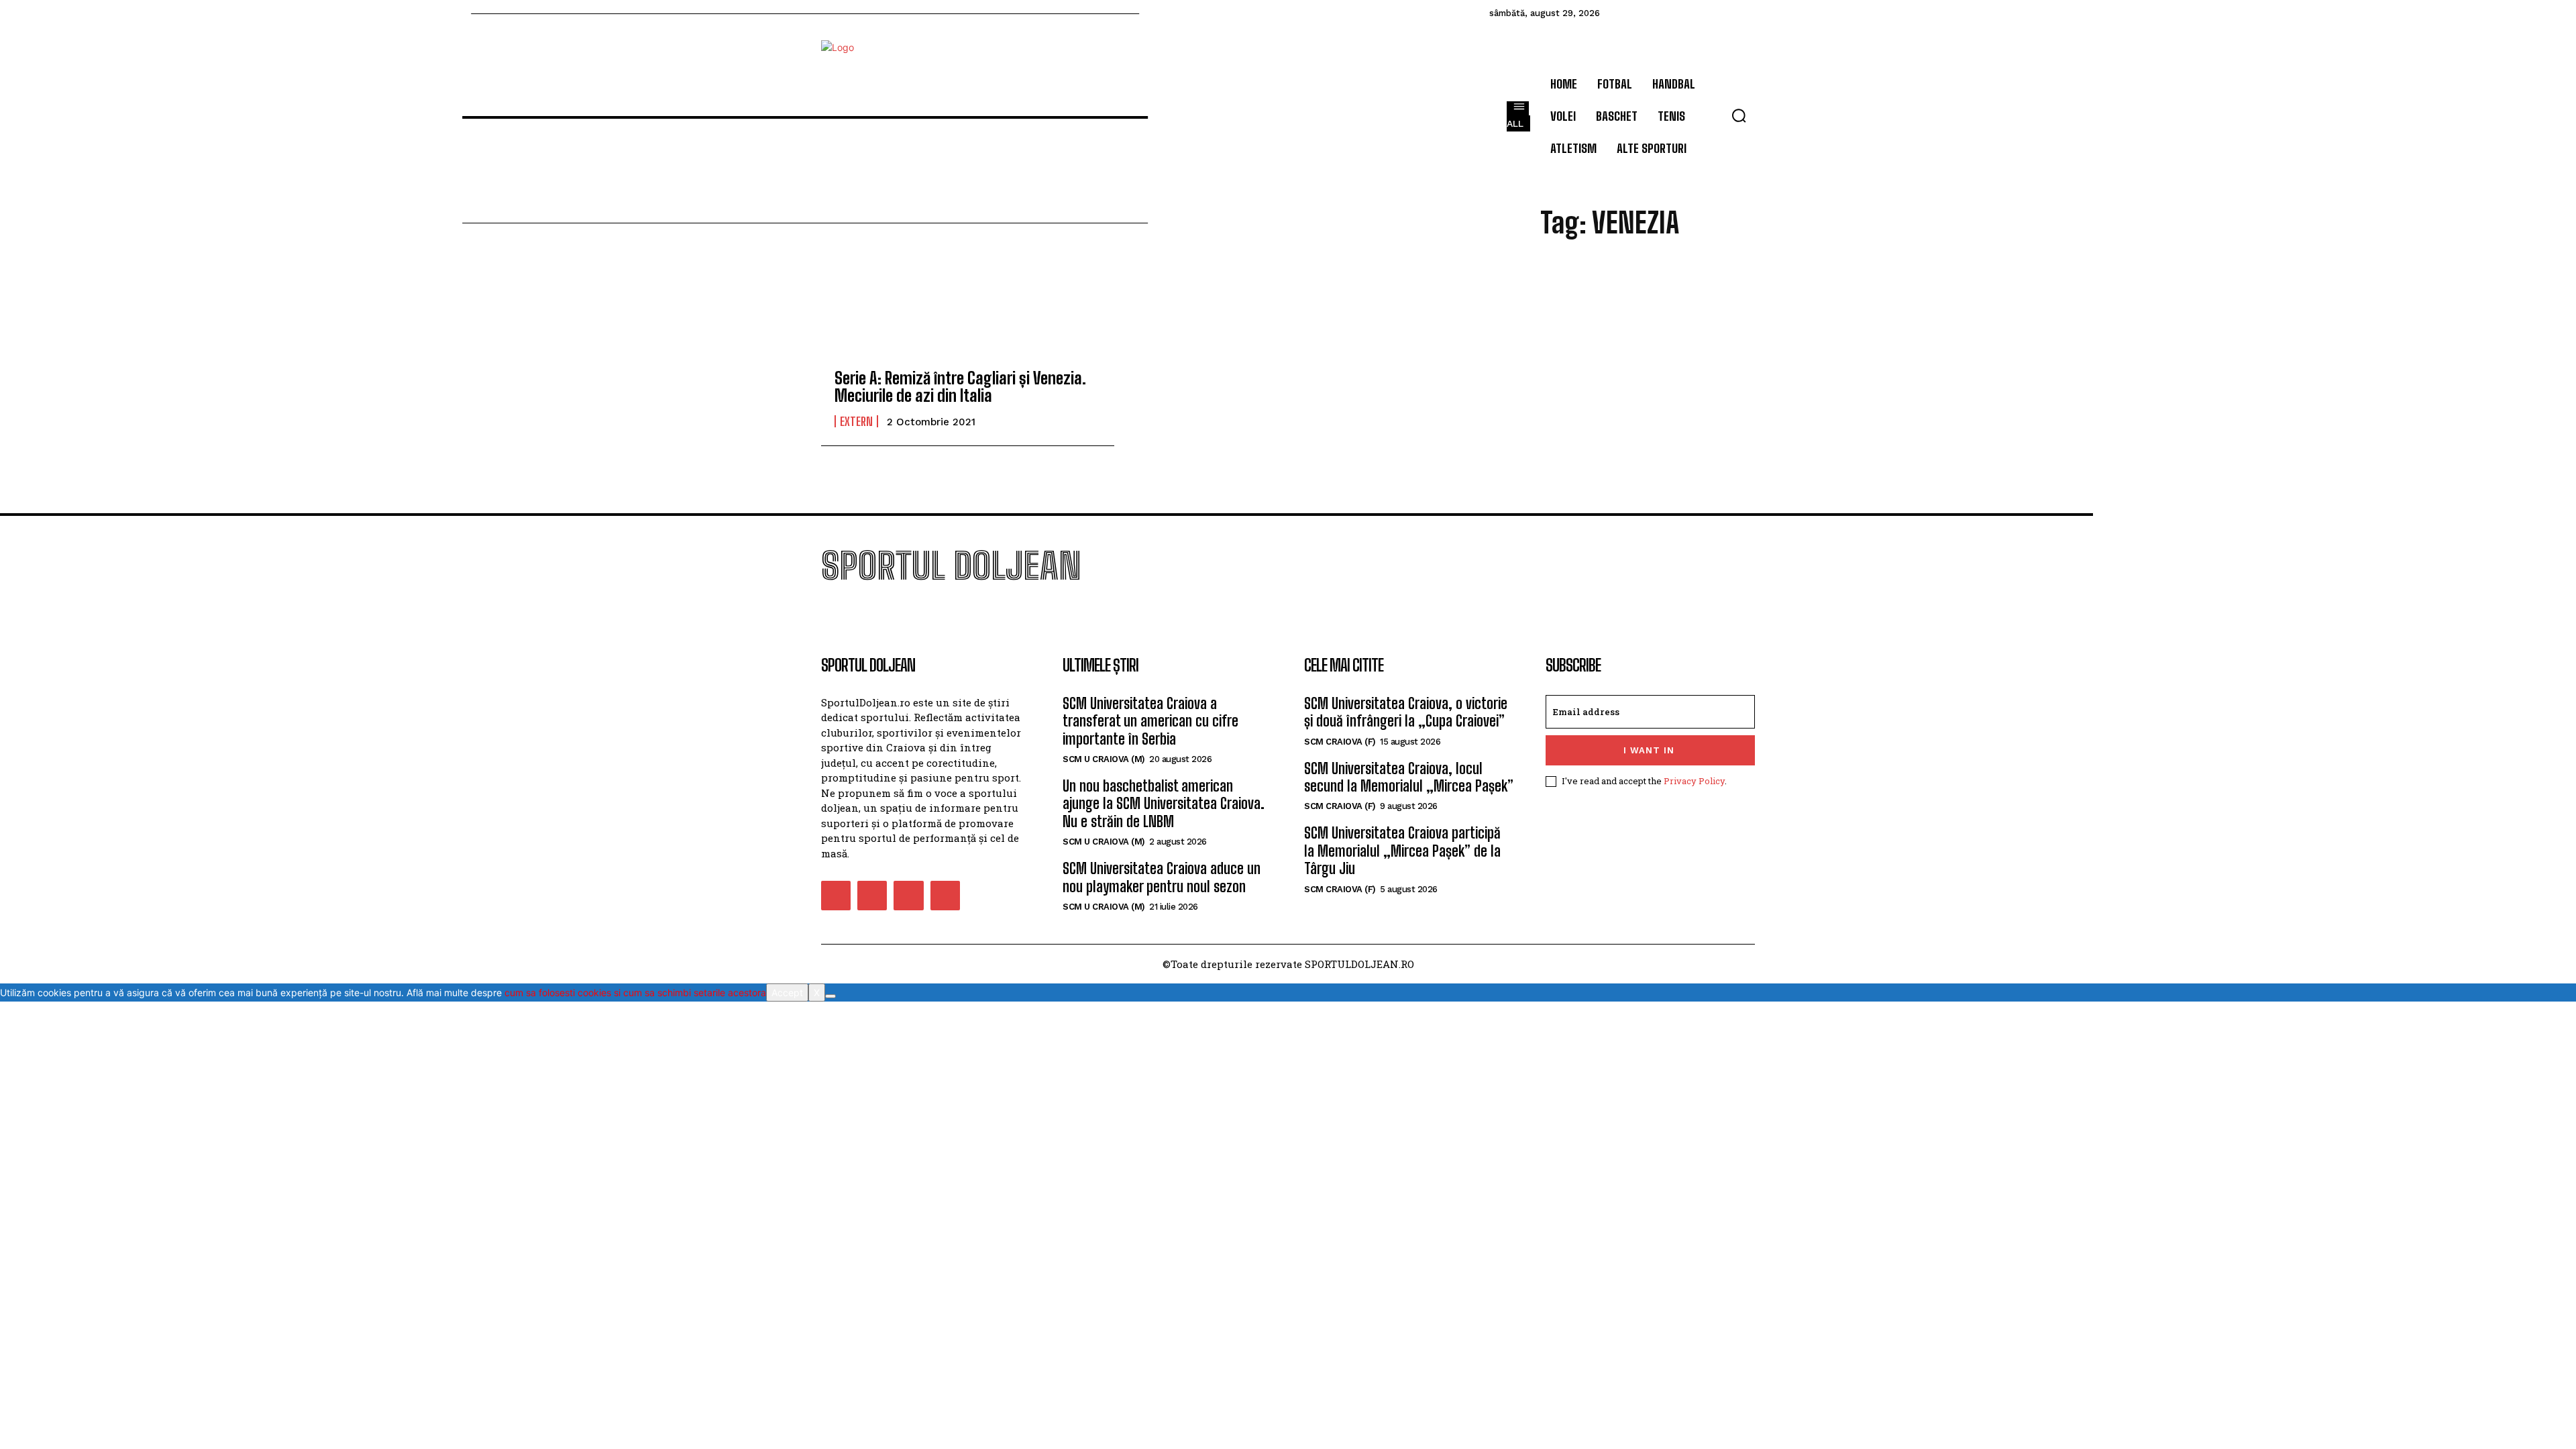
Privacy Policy (1694, 781)
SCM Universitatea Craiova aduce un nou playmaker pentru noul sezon (1162, 877)
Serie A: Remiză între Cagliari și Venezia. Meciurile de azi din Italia (960, 387)
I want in (1649, 750)
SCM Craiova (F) (1340, 742)
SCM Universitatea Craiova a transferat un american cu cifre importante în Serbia (1150, 721)
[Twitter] (908, 896)
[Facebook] (836, 896)
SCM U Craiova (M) (1104, 759)
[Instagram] (872, 896)
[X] (830, 996)
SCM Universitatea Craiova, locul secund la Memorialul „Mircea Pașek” (1409, 777)
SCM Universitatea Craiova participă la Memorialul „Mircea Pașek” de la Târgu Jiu (1402, 851)
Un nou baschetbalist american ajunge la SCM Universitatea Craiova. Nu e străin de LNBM (1164, 804)
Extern (856, 421)
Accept (787, 992)
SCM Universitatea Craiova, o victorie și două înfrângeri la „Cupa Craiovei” (1406, 712)
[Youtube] (945, 896)
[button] (1739, 115)
